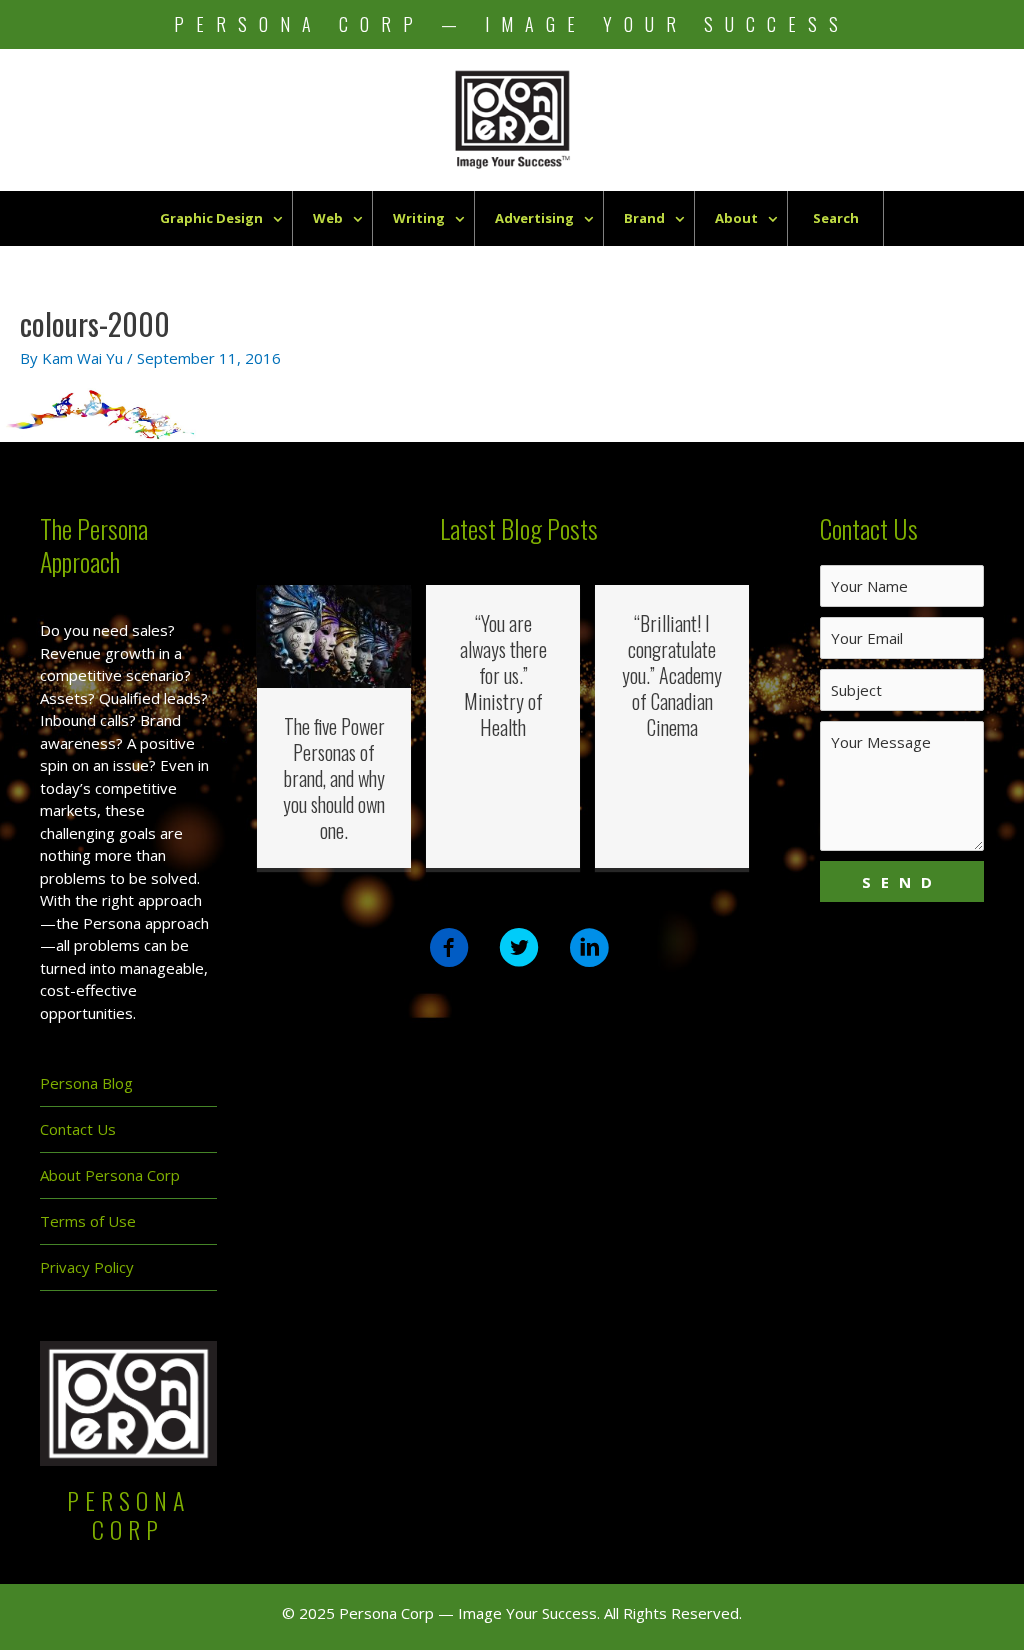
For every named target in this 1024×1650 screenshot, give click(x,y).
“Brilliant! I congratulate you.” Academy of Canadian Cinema (672, 675)
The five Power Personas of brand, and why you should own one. (334, 778)
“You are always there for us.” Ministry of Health (503, 675)
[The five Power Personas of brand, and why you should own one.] (334, 635)
